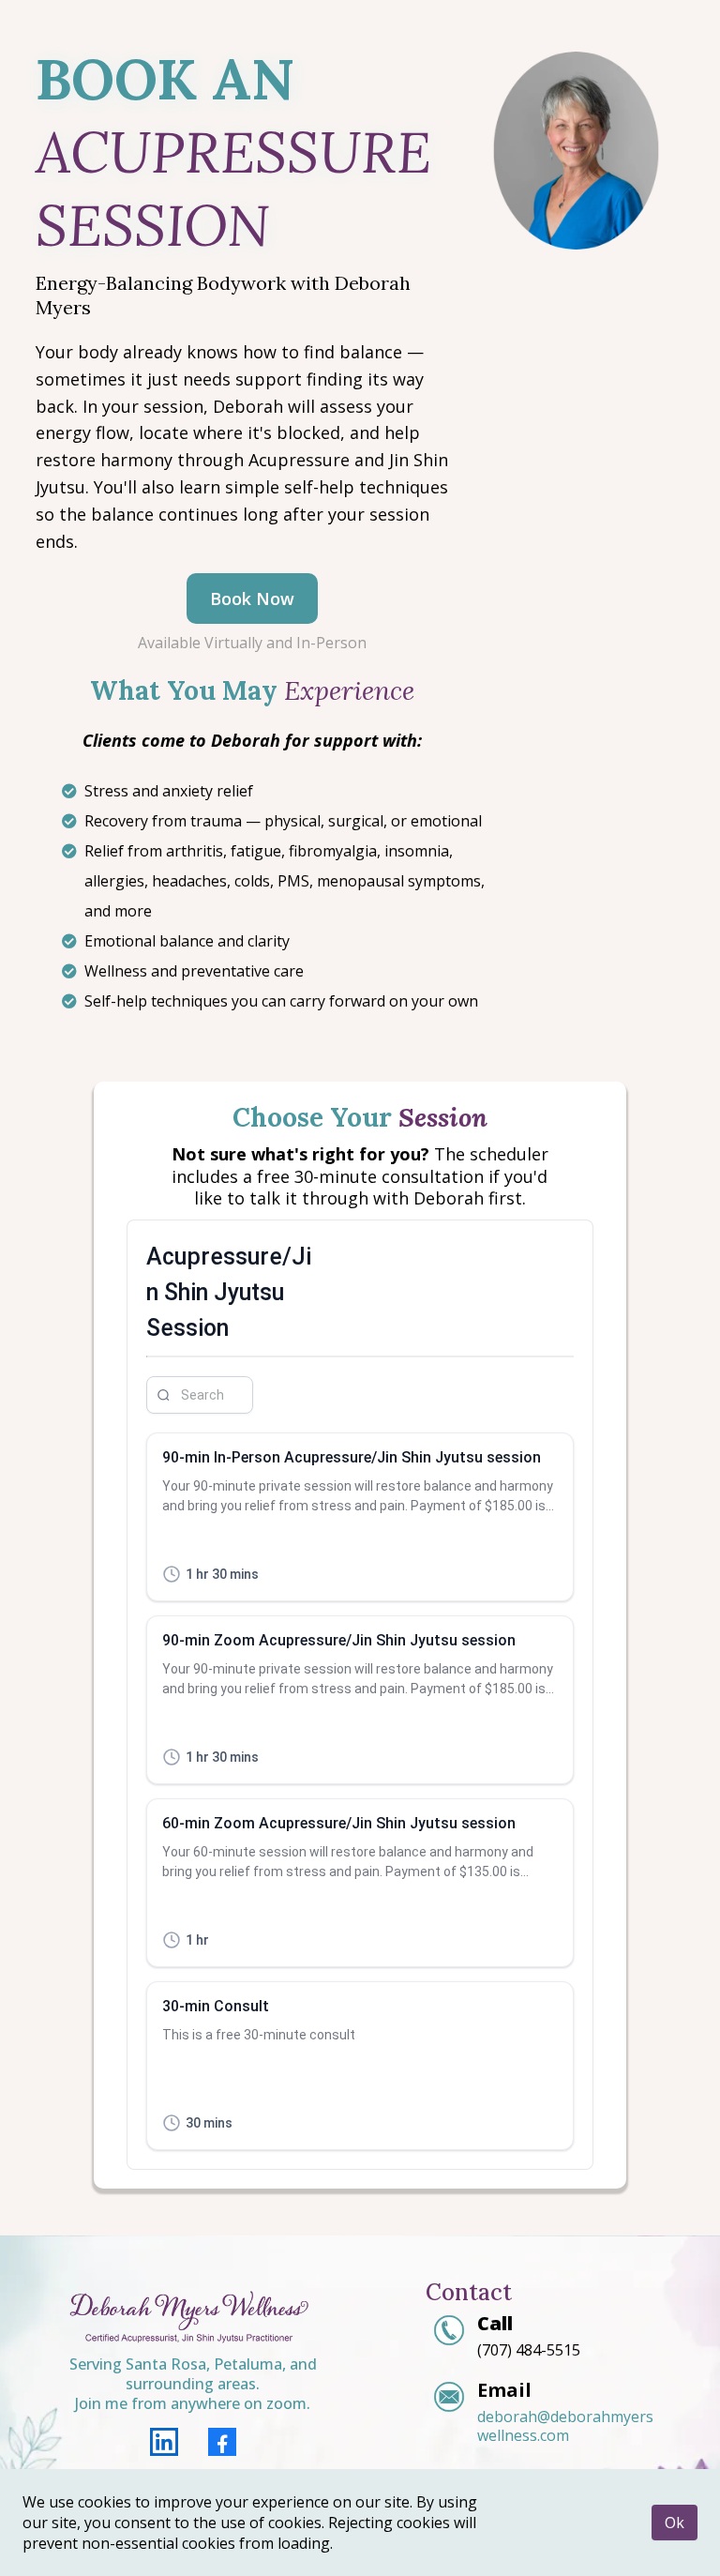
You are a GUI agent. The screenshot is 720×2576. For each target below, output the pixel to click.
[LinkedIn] (164, 2442)
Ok (675, 2523)
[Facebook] (222, 2442)
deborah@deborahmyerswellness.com (565, 2426)
